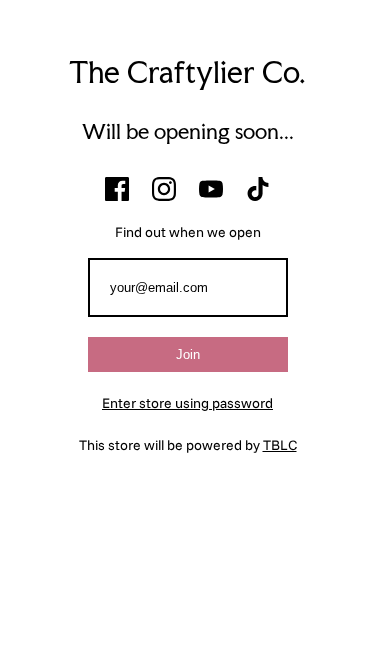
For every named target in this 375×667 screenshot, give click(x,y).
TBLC (280, 445)
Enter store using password (187, 403)
